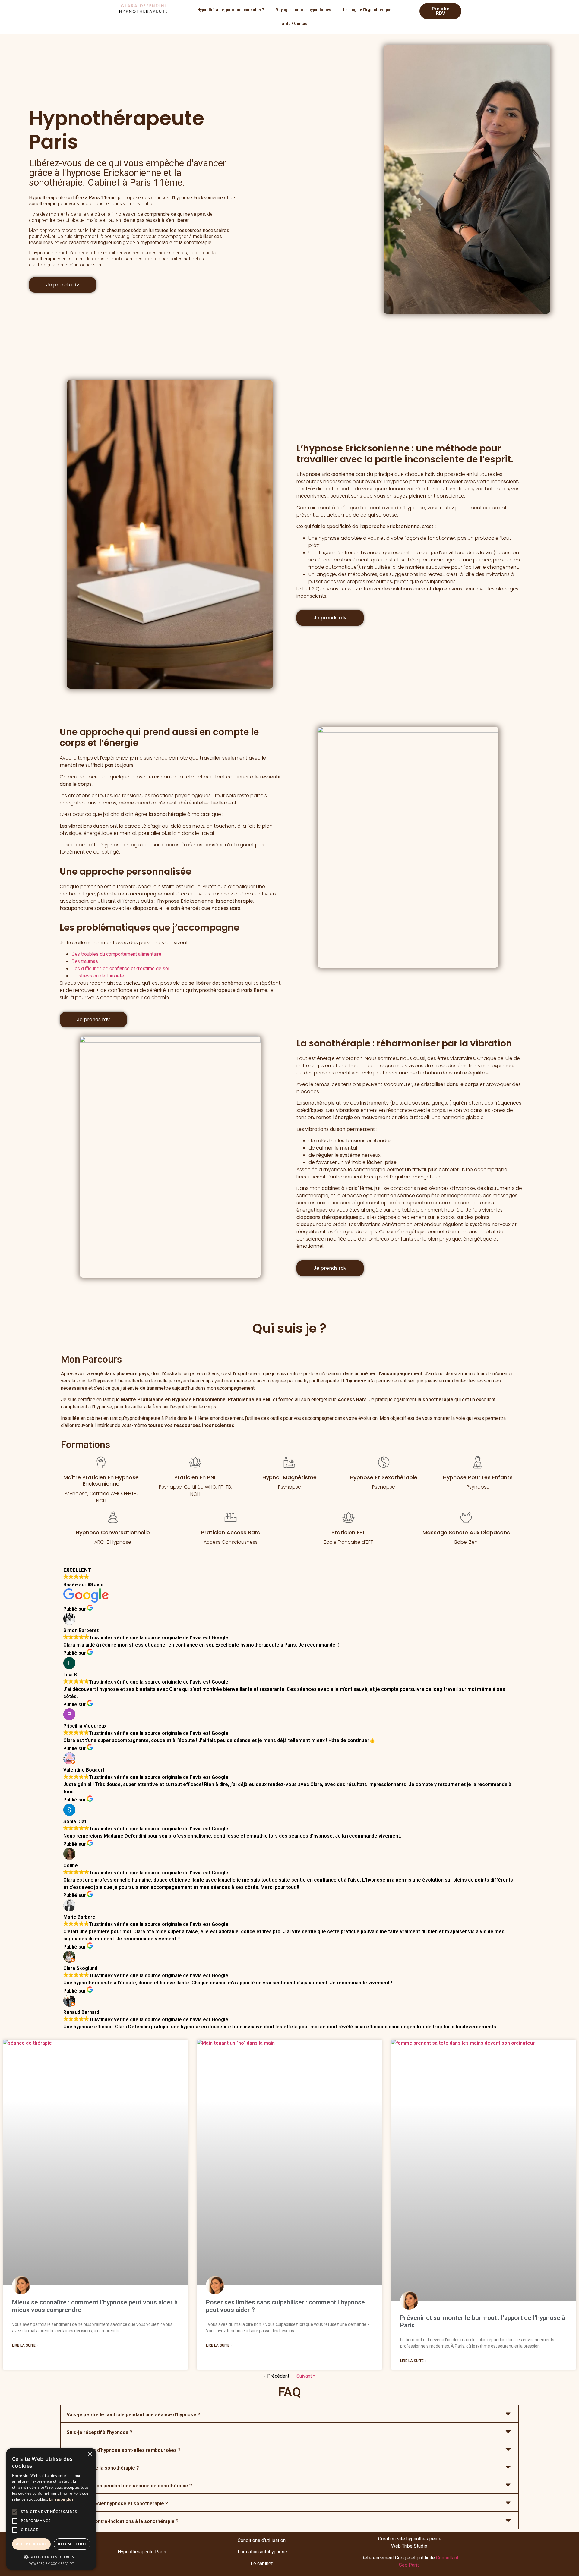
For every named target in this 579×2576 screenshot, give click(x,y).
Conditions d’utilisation (262, 2540)
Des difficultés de (120, 969)
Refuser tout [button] (72, 2544)
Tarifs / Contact (294, 24)
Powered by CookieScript (51, 2564)
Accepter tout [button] (31, 2544)
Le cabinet (262, 2563)
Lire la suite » (25, 2345)
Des (117, 954)
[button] (289, 2414)
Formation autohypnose (262, 2552)
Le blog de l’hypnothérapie (367, 10)
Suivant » (306, 2376)
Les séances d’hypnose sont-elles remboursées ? (124, 2450)
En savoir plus (61, 2499)
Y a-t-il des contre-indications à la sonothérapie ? (123, 2521)
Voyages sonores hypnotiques (304, 10)
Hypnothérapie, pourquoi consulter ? (231, 10)
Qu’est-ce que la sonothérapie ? (103, 2468)
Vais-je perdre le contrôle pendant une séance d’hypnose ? (133, 2415)
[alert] (51, 2509)
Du (98, 976)
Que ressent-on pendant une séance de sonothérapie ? (129, 2486)
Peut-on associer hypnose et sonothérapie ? (117, 2504)
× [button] (90, 2454)
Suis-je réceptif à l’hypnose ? (100, 2432)
